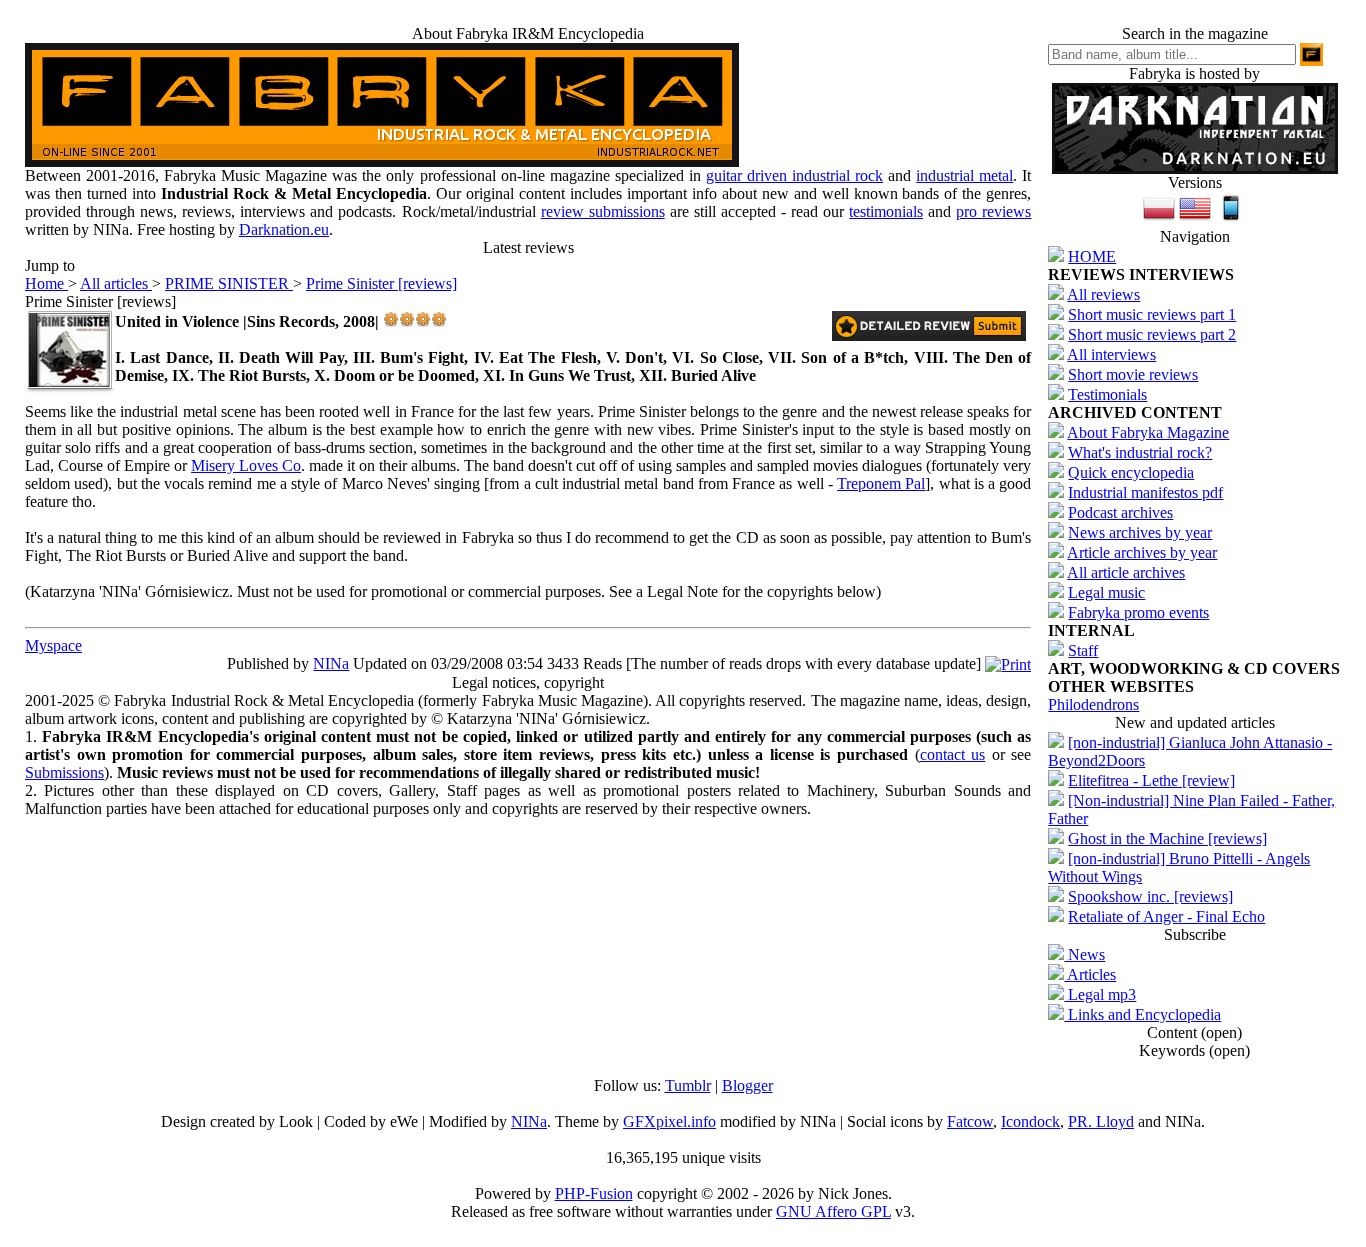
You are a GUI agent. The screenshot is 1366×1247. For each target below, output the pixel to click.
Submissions (64, 772)
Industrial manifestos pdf (1145, 492)
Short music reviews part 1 (1152, 314)
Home (46, 283)
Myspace (53, 645)
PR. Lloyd (1101, 1121)
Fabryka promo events (1138, 612)
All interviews (1111, 354)
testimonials (886, 211)
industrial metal (964, 175)
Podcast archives (1120, 512)
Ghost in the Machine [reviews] (1167, 838)
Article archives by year (1142, 552)
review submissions (603, 211)
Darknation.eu (284, 229)
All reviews (1103, 294)
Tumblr (688, 1085)
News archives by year (1140, 532)
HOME (1092, 256)
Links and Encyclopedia (1142, 1014)
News (1084, 954)
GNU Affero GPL (833, 1211)
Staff (1083, 650)
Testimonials (1107, 394)
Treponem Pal (881, 483)
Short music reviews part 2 (1152, 334)
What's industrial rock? (1140, 452)
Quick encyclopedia (1131, 472)
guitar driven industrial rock (794, 175)
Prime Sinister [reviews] (381, 283)
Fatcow (970, 1121)
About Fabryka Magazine (1148, 432)
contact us (953, 754)
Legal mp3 (1100, 994)
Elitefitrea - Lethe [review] (1151, 780)
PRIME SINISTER (229, 283)
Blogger (747, 1085)
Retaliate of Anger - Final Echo (1166, 916)
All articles (116, 283)
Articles (1090, 974)
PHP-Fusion (594, 1193)
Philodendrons (1093, 704)
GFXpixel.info (669, 1121)
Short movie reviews (1133, 374)
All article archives (1126, 572)
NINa (331, 663)
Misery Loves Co (246, 465)
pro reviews (993, 211)
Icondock (1030, 1121)
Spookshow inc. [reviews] (1150, 896)
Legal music (1106, 592)
